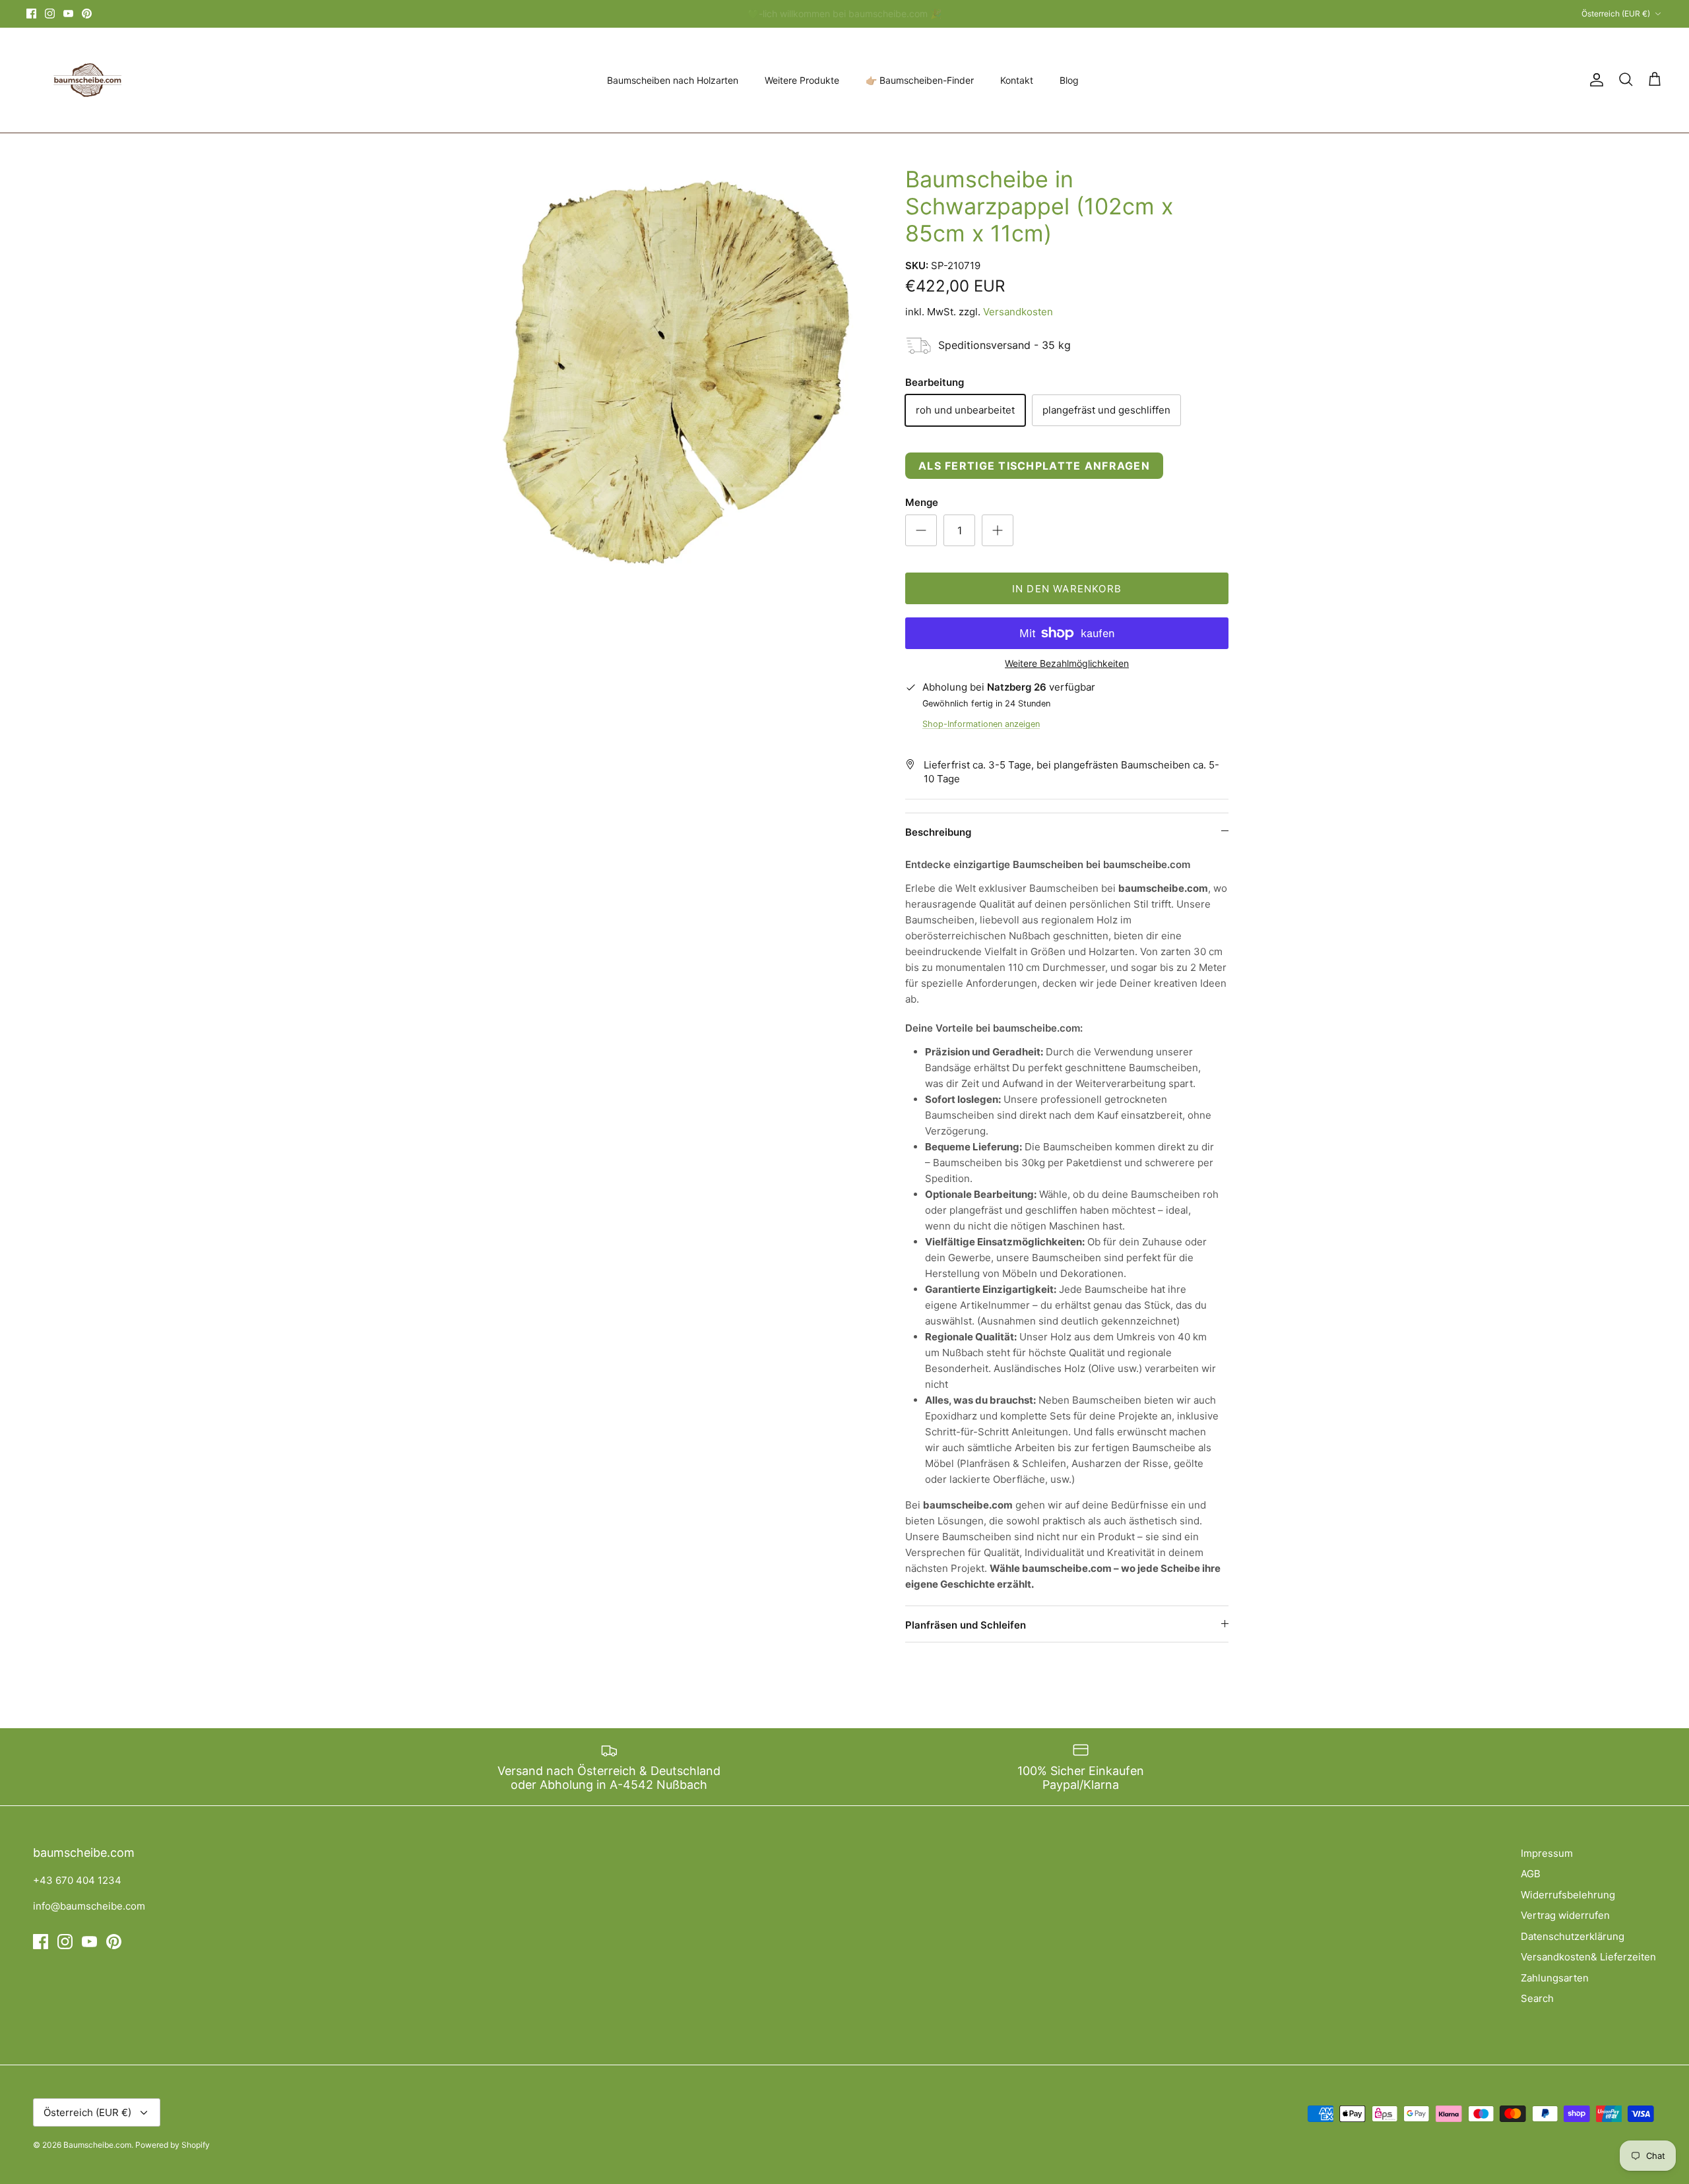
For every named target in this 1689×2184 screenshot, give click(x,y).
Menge (922, 502)
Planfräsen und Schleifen (966, 1625)
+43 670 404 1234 (77, 1880)
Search (1537, 1998)
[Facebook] (31, 14)
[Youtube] (68, 14)
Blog (1069, 80)
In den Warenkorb (1067, 589)
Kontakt (1017, 80)
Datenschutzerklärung (1573, 1936)
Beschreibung (938, 832)
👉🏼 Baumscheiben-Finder (920, 80)
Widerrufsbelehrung (1568, 1895)
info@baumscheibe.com (89, 1906)
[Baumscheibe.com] (86, 80)
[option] (668, 374)
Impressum (1547, 1853)
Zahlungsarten (1555, 1978)
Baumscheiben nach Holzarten (673, 80)
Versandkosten (1018, 312)
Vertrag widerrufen (1565, 1915)
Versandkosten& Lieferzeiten (1588, 1957)
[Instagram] (50, 14)
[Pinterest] (87, 14)
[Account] (1594, 80)
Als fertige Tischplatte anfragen (1034, 466)
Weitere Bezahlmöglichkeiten (1067, 664)
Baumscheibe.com (97, 2145)
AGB (1531, 1874)
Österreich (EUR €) (1616, 14)
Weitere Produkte (802, 80)
